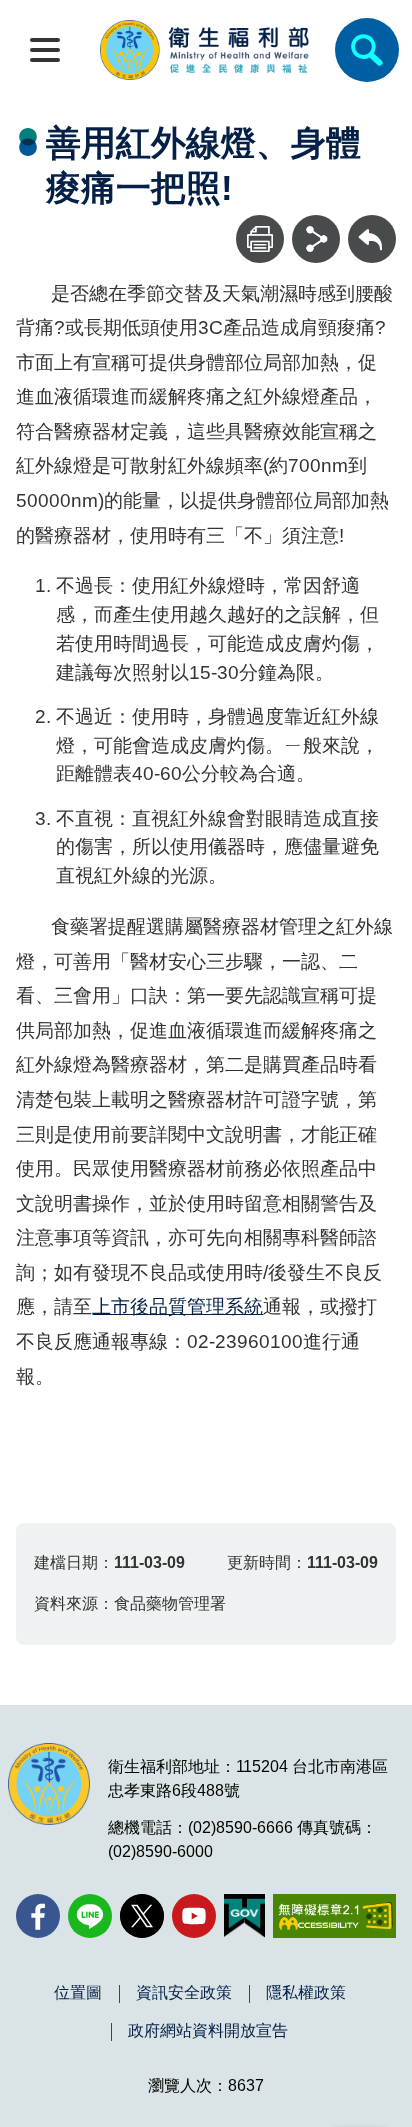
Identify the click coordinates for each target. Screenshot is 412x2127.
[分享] (316, 239)
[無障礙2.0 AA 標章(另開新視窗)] (334, 1916)
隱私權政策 (306, 1993)
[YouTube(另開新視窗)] (194, 1916)
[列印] (260, 239)
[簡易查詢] (367, 50)
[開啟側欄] (45, 50)
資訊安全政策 (184, 1993)
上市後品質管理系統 (177, 1306)
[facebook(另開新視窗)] (38, 1916)
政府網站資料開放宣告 (208, 2031)
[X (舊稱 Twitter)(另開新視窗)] (142, 1916)
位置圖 (78, 1993)
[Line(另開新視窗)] (90, 1916)
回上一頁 (372, 224)
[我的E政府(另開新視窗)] (244, 1916)
